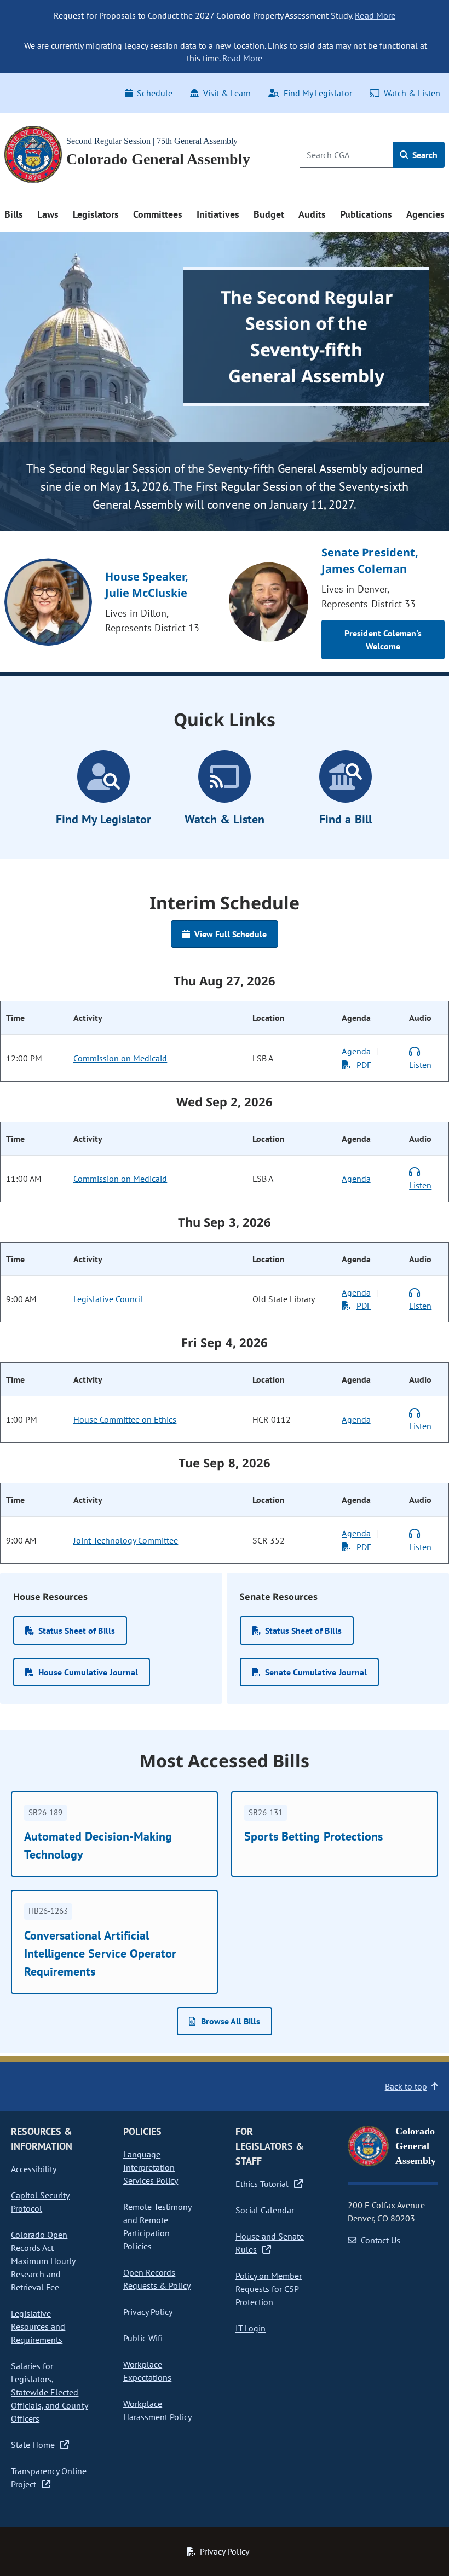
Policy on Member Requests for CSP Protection (269, 2289)
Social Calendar (265, 2210)
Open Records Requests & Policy (157, 2279)
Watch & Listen (412, 93)
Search (424, 155)
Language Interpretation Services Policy (151, 2167)
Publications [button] (366, 214)
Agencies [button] (425, 214)
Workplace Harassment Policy (157, 2410)
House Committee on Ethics (125, 1419)
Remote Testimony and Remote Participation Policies (157, 2226)
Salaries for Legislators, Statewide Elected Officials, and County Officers (50, 2392)
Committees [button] (158, 214)
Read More (375, 15)
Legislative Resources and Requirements (38, 2326)
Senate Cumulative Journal (316, 1672)
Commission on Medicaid (120, 1058)
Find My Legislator (318, 93)
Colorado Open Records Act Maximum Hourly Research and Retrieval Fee (43, 2261)
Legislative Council (108, 1299)
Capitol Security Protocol (40, 2202)
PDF (364, 1065)
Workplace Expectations (147, 2371)
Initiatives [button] (218, 214)
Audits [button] (312, 214)
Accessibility (34, 2169)
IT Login (251, 2328)
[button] (225, 2021)
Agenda (356, 1051)
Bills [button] (14, 214)
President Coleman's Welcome (383, 640)
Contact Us (381, 2240)
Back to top (406, 2086)
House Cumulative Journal (88, 1672)
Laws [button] (48, 214)
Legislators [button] (96, 214)
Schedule (154, 93)
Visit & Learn (227, 93)
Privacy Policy (148, 2312)
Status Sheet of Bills (77, 1631)
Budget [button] (269, 214)
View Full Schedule (231, 934)
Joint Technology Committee (126, 1540)
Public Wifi (143, 2338)
